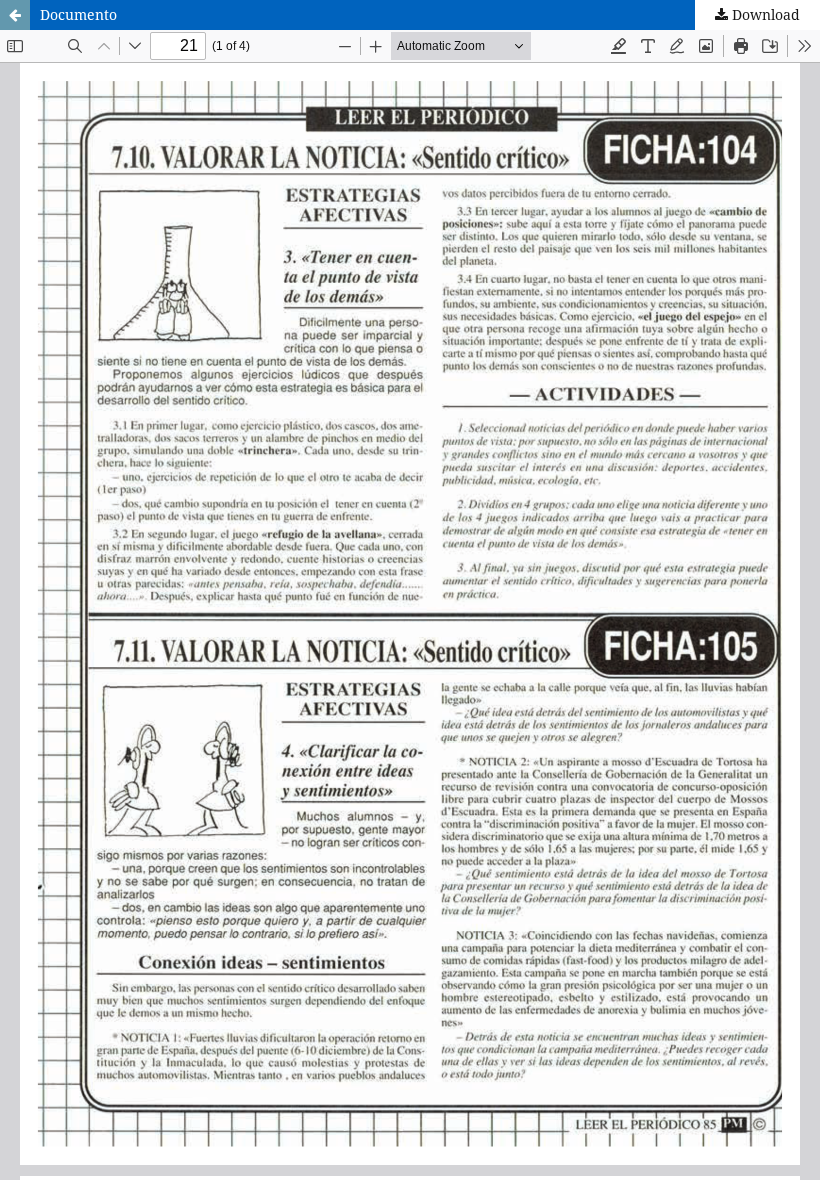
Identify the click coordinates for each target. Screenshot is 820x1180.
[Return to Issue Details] (15, 15)
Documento (78, 14)
